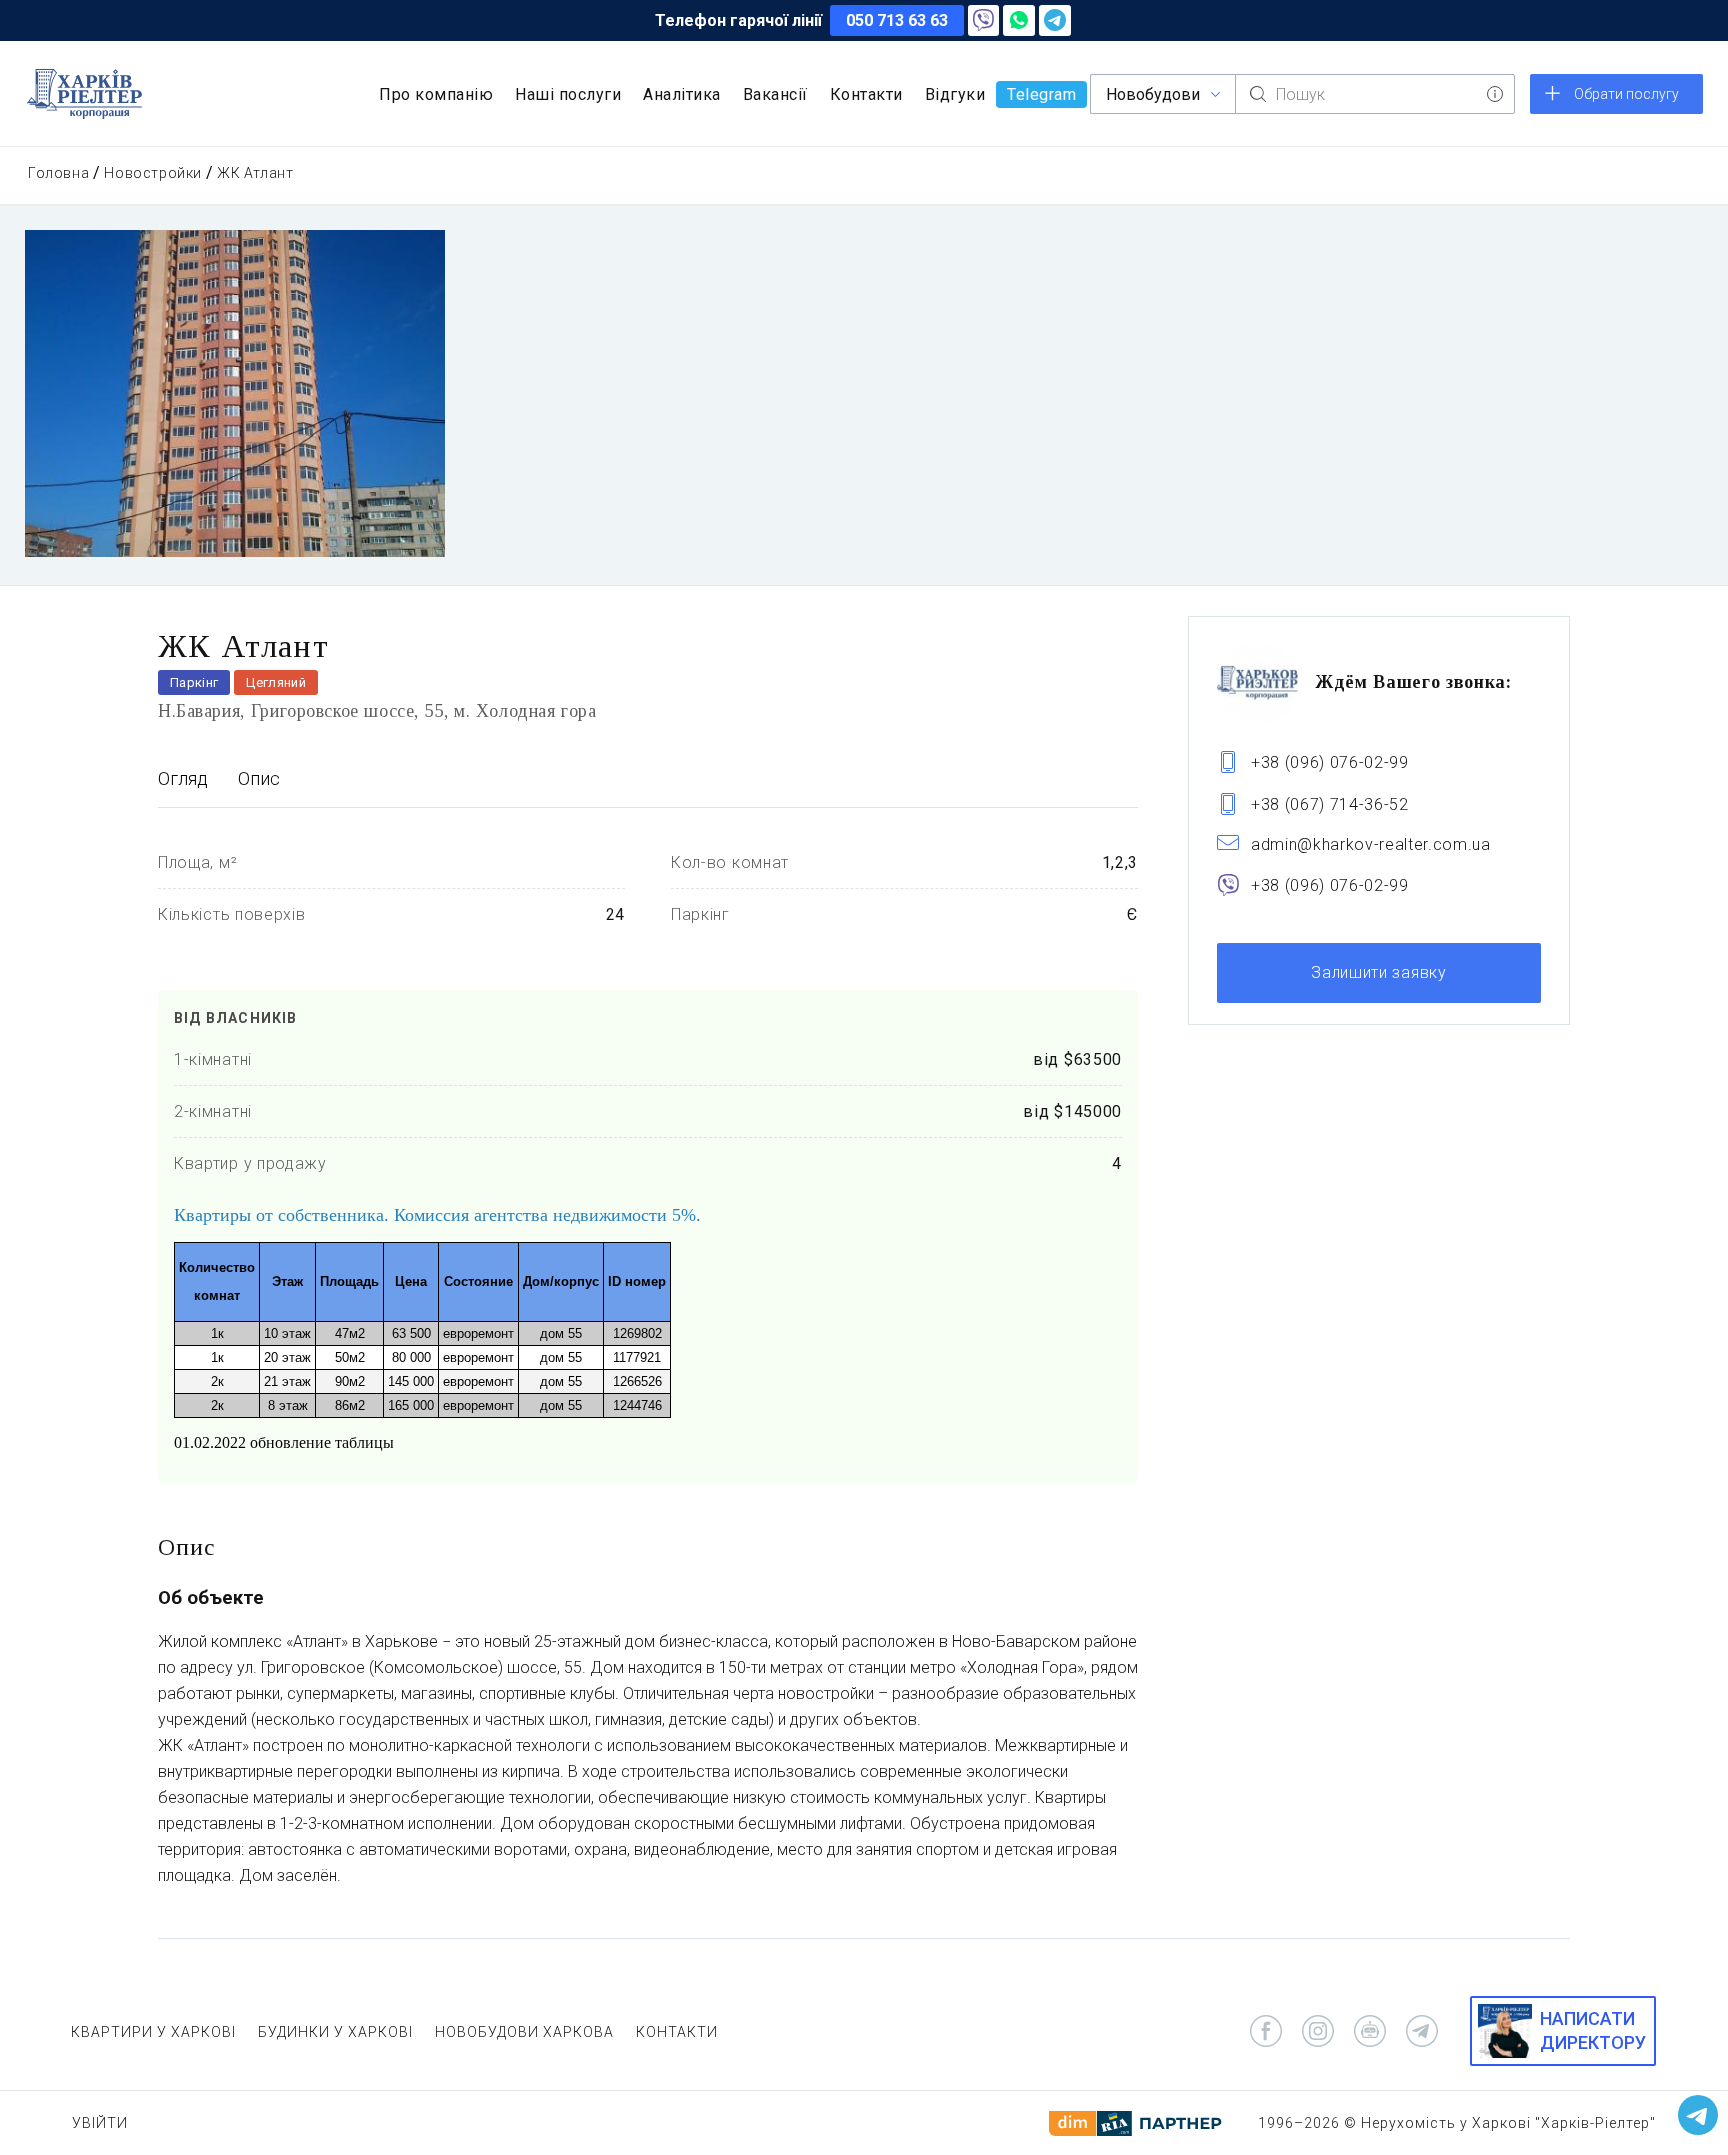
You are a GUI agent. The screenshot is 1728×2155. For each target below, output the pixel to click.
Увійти (100, 2123)
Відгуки (955, 94)
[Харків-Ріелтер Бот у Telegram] (1698, 2115)
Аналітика (682, 94)
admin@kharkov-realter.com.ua (1371, 844)
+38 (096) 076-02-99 (1330, 761)
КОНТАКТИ (677, 2032)
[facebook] (1266, 2031)
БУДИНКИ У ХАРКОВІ (335, 2032)
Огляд (183, 778)
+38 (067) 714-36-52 (1330, 803)
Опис (259, 778)
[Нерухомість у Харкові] (84, 94)
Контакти (866, 94)
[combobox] (1375, 94)
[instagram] (1318, 2031)
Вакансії (775, 94)
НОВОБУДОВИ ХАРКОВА (524, 2032)
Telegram (1041, 94)
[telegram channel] (1422, 2031)
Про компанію (436, 94)
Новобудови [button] (1153, 94)
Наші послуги (568, 94)
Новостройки (153, 173)
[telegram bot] (1370, 2031)
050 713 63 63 (897, 20)
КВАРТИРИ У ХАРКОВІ (153, 2032)
